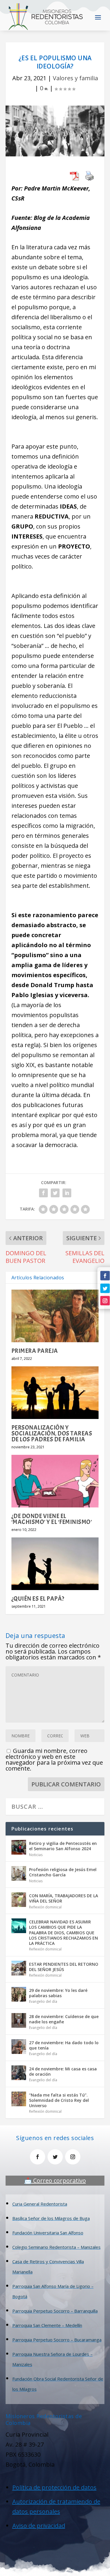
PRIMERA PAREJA (35, 1351)
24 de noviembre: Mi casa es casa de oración (63, 2071)
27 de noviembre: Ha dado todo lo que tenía (64, 2045)
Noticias (36, 1855)
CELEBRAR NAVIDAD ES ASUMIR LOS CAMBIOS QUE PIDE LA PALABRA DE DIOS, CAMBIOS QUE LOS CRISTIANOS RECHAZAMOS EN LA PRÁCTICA (64, 1933)
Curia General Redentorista (40, 2204)
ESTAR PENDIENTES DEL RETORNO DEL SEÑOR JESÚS (64, 1967)
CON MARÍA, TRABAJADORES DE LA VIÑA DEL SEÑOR (64, 1898)
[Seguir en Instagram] (105, 1301)
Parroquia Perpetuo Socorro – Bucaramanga (57, 2340)
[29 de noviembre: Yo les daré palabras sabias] (19, 1994)
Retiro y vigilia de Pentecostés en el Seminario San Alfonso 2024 (63, 1846)
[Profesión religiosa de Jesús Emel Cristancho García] (19, 1873)
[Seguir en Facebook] (105, 1276)
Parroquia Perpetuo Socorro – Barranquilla (55, 2311)
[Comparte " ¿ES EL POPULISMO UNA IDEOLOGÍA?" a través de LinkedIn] (67, 1193)
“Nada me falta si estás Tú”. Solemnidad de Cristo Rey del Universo (59, 2100)
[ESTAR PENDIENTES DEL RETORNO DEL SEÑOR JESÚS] (19, 1968)
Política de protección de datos (54, 2487)
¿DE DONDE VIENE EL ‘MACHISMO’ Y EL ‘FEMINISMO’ (52, 1519)
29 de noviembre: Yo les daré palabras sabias (58, 1993)
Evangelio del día (43, 2001)
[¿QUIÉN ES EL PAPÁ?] (55, 1564)
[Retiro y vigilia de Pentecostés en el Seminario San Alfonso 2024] (19, 1847)
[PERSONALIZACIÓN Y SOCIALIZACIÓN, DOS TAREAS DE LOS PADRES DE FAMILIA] (55, 1393)
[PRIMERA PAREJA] (55, 1316)
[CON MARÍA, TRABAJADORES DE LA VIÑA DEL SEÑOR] (19, 1900)
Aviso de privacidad (39, 2526)
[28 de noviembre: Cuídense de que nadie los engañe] (19, 2020)
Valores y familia (75, 78)
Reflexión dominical (45, 1907)
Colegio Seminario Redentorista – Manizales (56, 2247)
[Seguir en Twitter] (105, 1288)
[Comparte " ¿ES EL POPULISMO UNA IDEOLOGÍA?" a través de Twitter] (55, 1193)
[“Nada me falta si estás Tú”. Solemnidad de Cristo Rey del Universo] (19, 2099)
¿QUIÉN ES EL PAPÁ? (38, 1599)
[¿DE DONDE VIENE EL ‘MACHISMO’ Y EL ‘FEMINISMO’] (55, 1481)
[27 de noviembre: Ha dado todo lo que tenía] (19, 2047)
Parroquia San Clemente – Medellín (47, 2325)
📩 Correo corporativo (55, 2180)
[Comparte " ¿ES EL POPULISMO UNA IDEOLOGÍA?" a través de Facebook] (43, 1193)
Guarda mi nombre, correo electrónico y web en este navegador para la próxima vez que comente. (54, 1760)
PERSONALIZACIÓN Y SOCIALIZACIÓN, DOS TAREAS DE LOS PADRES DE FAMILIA (52, 1433)
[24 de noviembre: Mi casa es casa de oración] (19, 2073)
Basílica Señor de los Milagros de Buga (51, 2218)
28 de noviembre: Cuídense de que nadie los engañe (64, 2019)
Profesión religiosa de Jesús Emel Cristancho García (63, 1872)
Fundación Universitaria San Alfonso (48, 2233)
